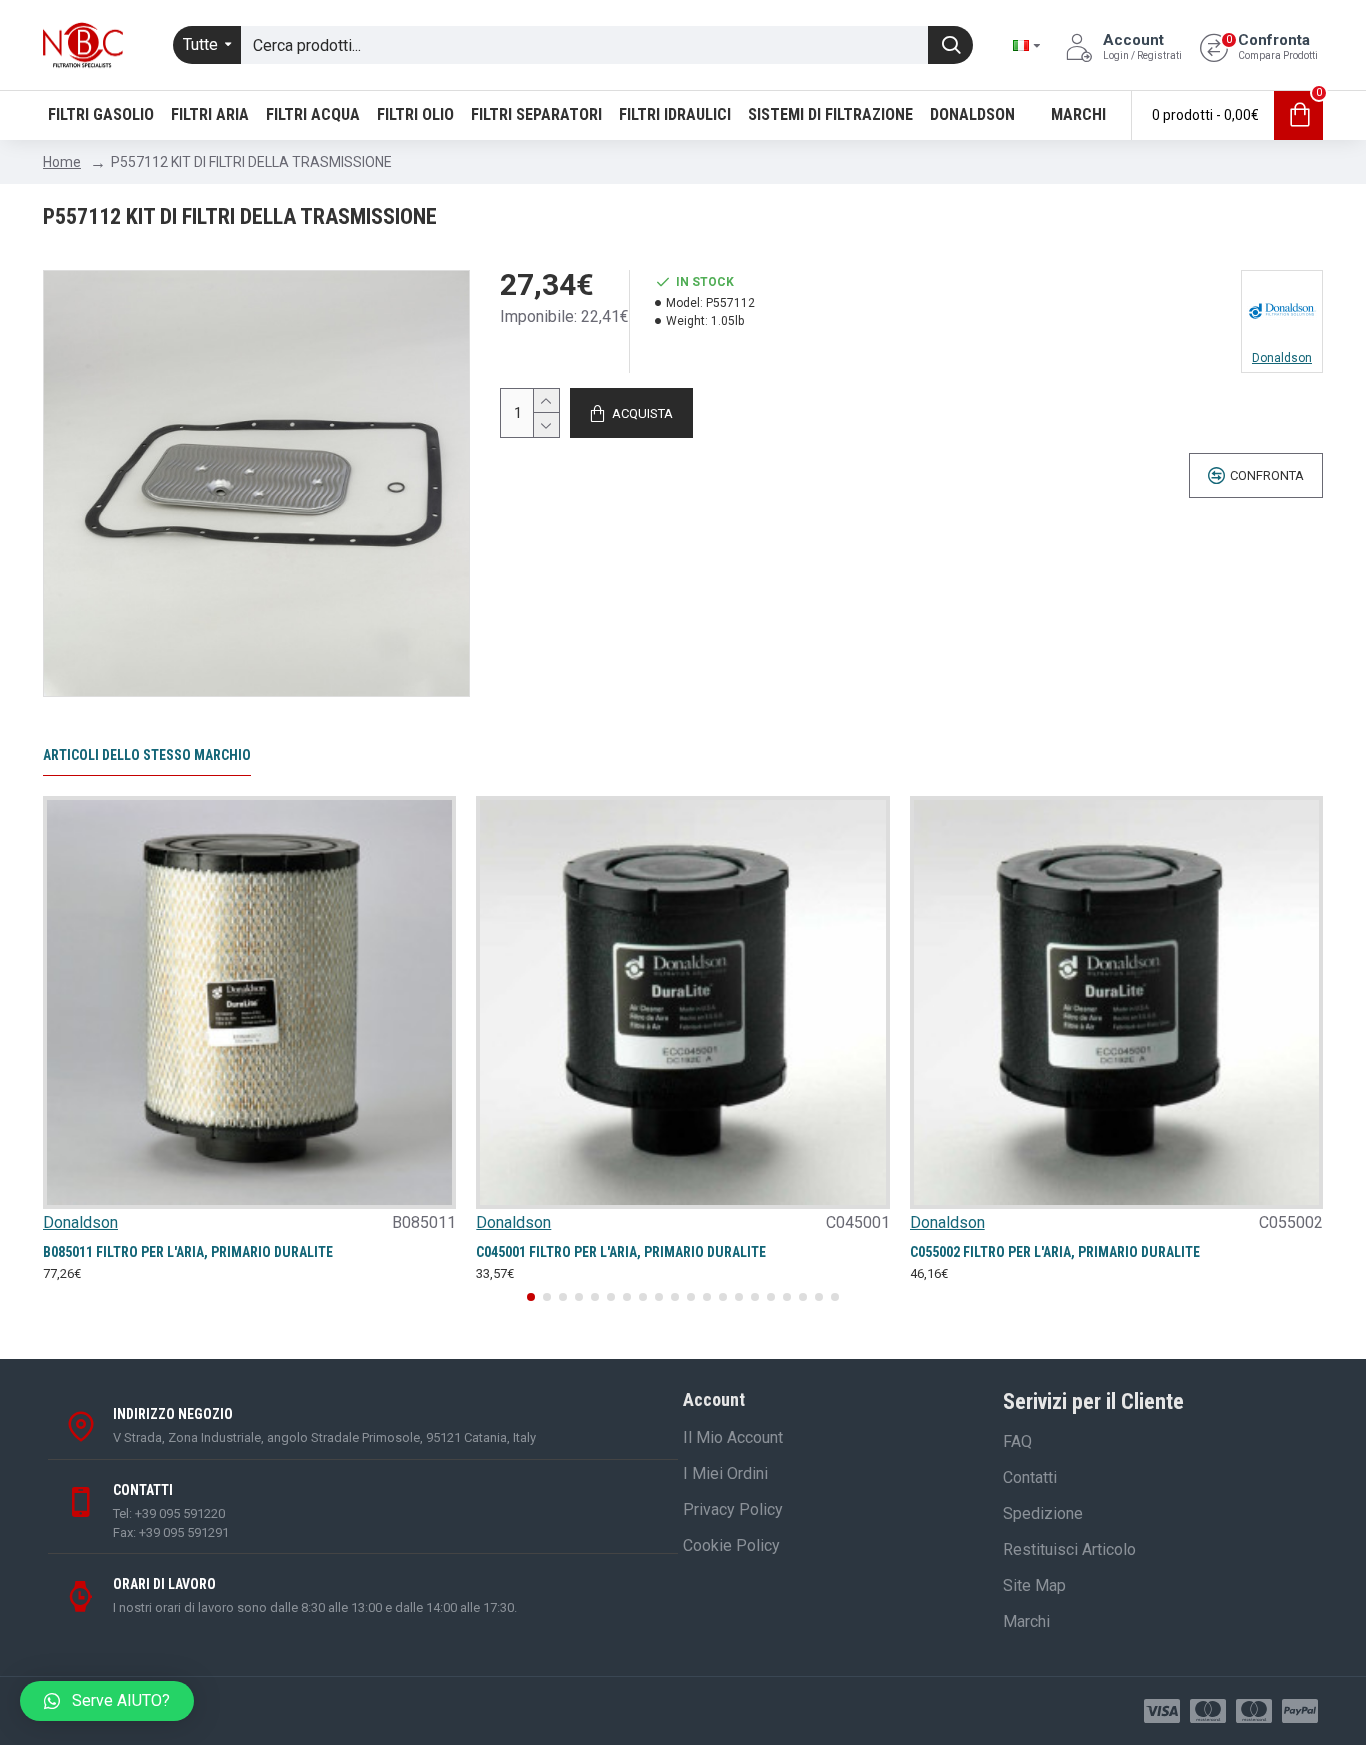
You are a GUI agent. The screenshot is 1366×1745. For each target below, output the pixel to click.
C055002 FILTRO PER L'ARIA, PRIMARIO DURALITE (1055, 1252)
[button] (531, 1297)
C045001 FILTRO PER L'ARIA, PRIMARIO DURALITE (621, 1252)
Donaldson (80, 1222)
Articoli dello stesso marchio (147, 755)
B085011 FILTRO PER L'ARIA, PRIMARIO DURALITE (188, 1252)
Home (62, 162)
